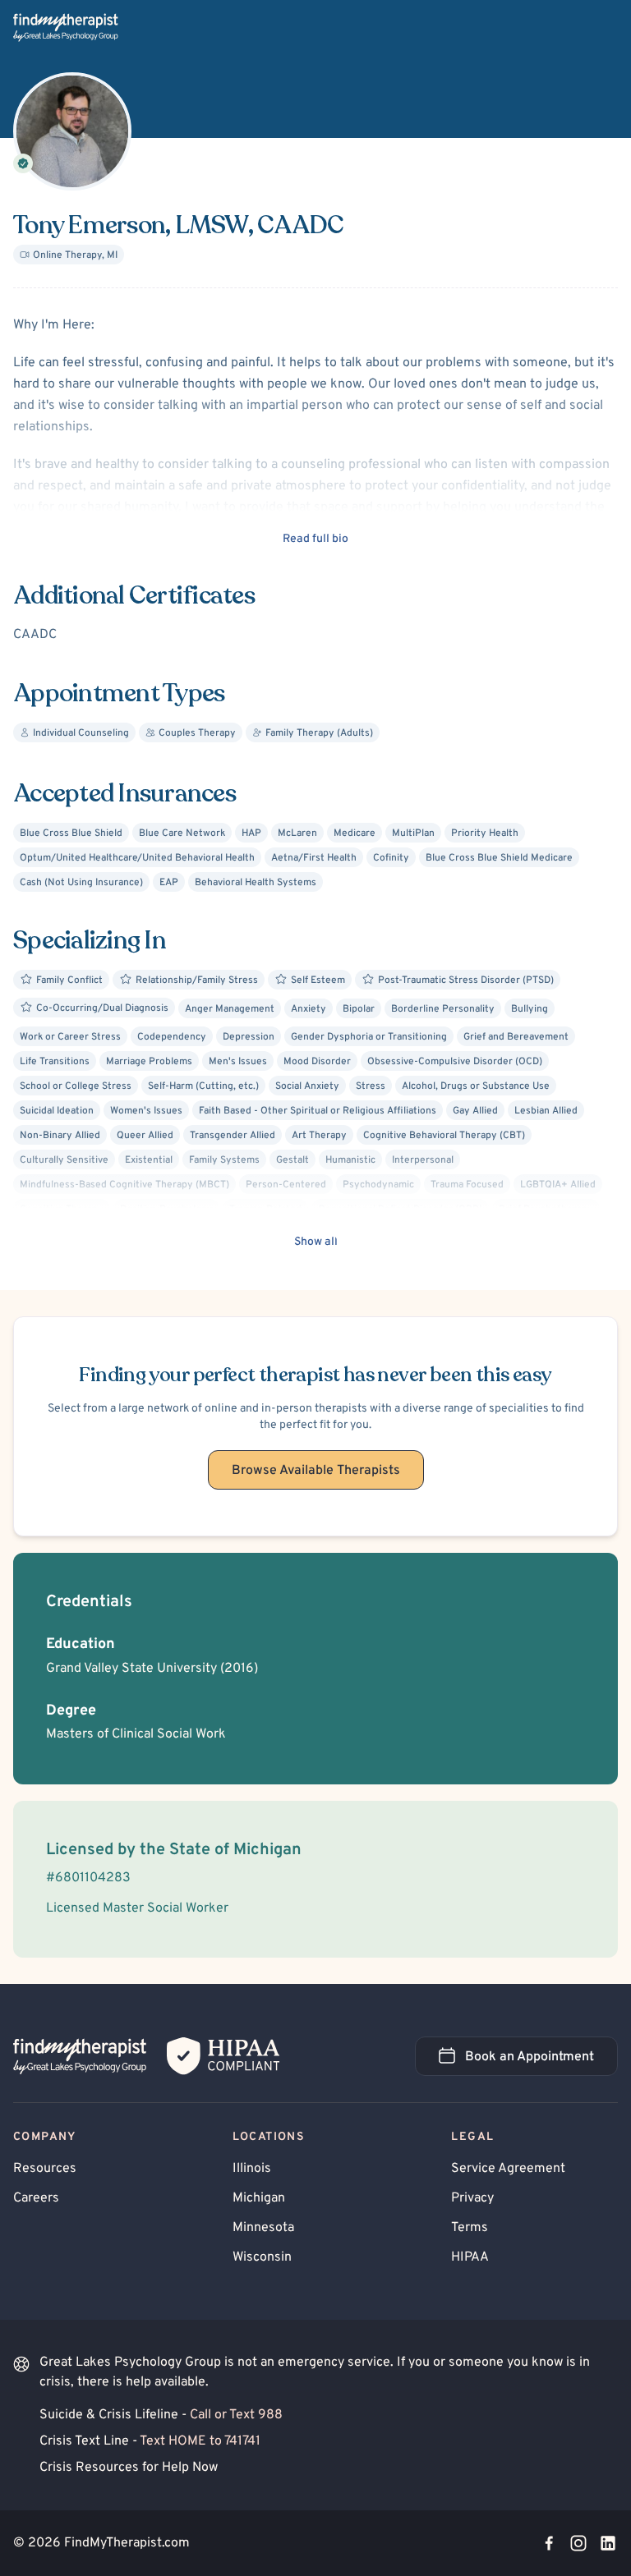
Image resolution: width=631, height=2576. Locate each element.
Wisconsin (262, 2257)
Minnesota (263, 2228)
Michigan (259, 2198)
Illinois (252, 2169)
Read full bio (315, 539)
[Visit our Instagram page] (578, 2543)
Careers (36, 2198)
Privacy (472, 2198)
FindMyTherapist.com (127, 2543)
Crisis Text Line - (150, 2441)
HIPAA (470, 2257)
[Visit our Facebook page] (549, 2543)
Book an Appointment (541, 2062)
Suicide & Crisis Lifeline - (161, 2415)
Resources (45, 2169)
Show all (316, 1242)
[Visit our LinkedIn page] (608, 2543)
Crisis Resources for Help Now (129, 2468)
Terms (470, 2228)
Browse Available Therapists (316, 1471)
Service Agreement (508, 2169)
